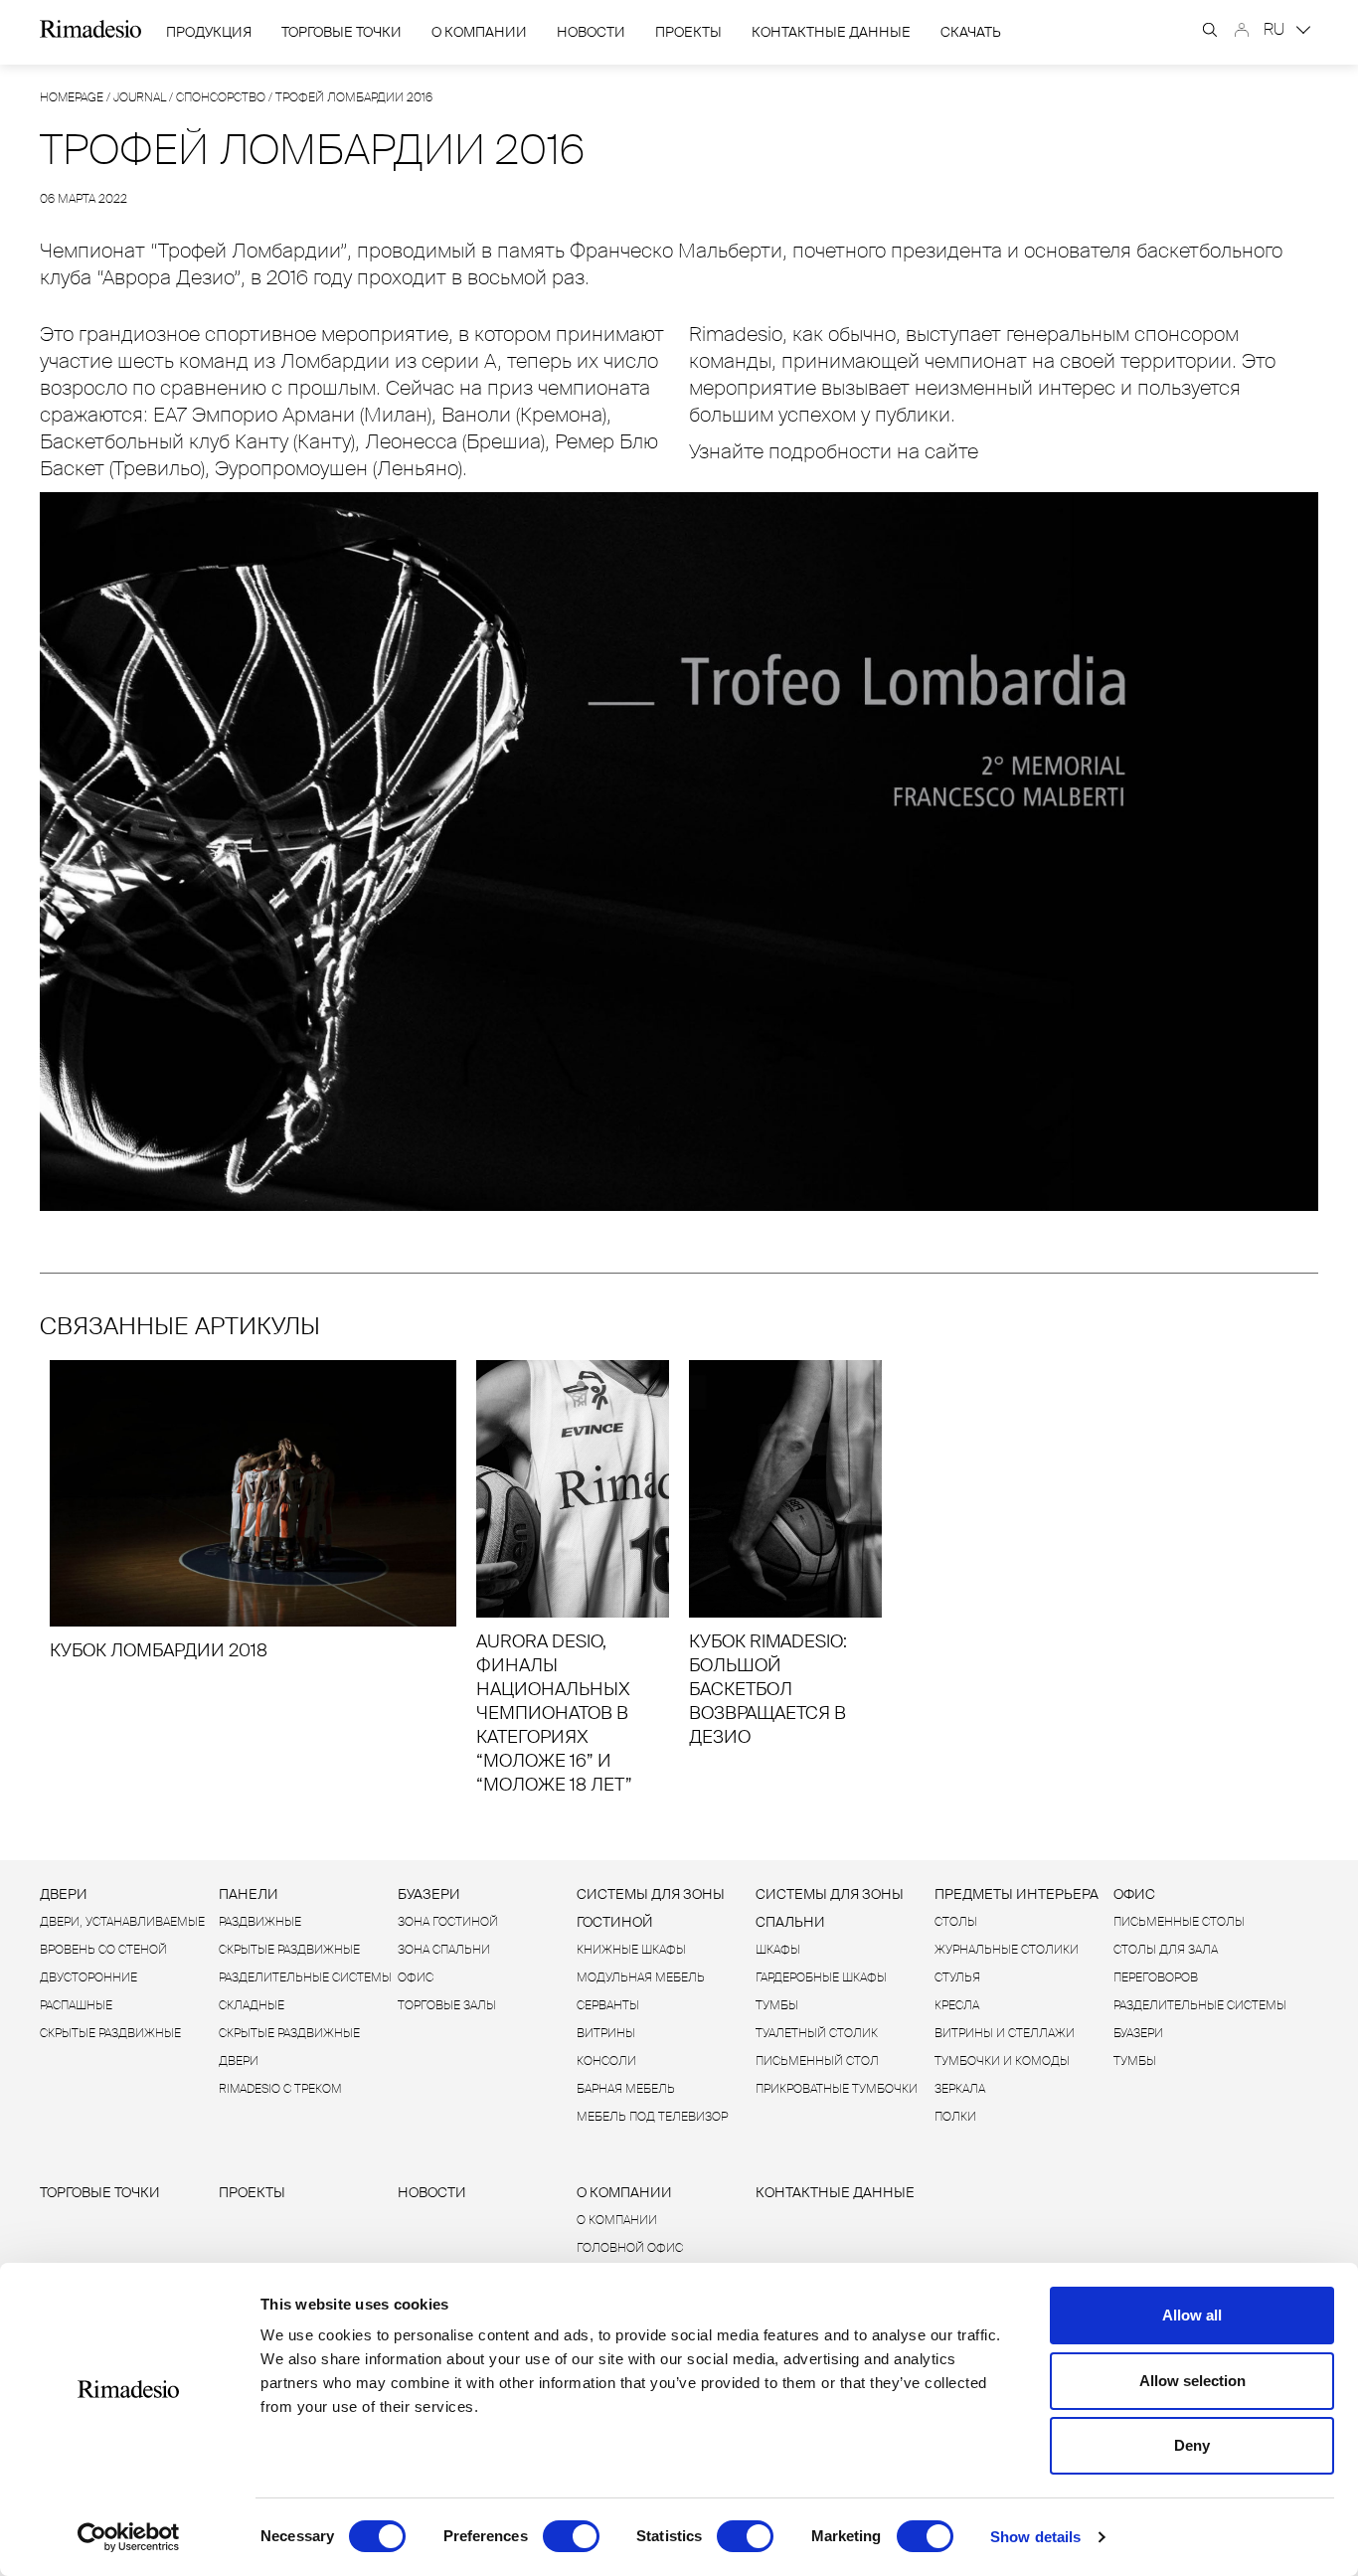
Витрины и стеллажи (1005, 2033)
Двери (64, 1894)
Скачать (971, 32)
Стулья (957, 1977)
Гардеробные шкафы (821, 1977)
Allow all (1192, 2315)
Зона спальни (444, 1950)
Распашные (76, 2005)
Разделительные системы (305, 1977)
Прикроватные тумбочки (837, 2089)
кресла (957, 2005)
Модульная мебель (641, 1977)
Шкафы (778, 1950)
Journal (140, 97)
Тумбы (777, 2005)
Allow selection (1192, 2381)
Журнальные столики (1007, 1950)
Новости (591, 32)
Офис (416, 1977)
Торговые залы (447, 2005)
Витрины (606, 2033)
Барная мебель (626, 2089)
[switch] (571, 2536)
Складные (252, 2005)
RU (1276, 29)
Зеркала (960, 2089)
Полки (955, 2117)
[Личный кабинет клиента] (1242, 30)
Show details (1035, 2537)
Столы (956, 1922)
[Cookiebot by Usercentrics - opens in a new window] (129, 2537)
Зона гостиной (448, 1922)
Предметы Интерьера (1017, 1894)
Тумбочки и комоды (1002, 2061)
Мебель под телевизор (652, 2117)
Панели (249, 1894)
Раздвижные (260, 1922)
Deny (1192, 2445)
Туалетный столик (817, 2033)
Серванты (608, 2005)
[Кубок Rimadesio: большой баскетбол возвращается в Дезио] (785, 1554)
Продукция (209, 32)
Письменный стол (817, 2061)
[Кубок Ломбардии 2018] (253, 1511)
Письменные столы (1179, 1922)
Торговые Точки (341, 32)
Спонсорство (221, 97)
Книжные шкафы (631, 1950)
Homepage (72, 97)
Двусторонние (88, 1977)
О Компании (479, 32)
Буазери (429, 1894)
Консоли (606, 2061)
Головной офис (630, 2248)
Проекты (688, 32)
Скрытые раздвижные (110, 2033)
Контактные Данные (831, 32)
